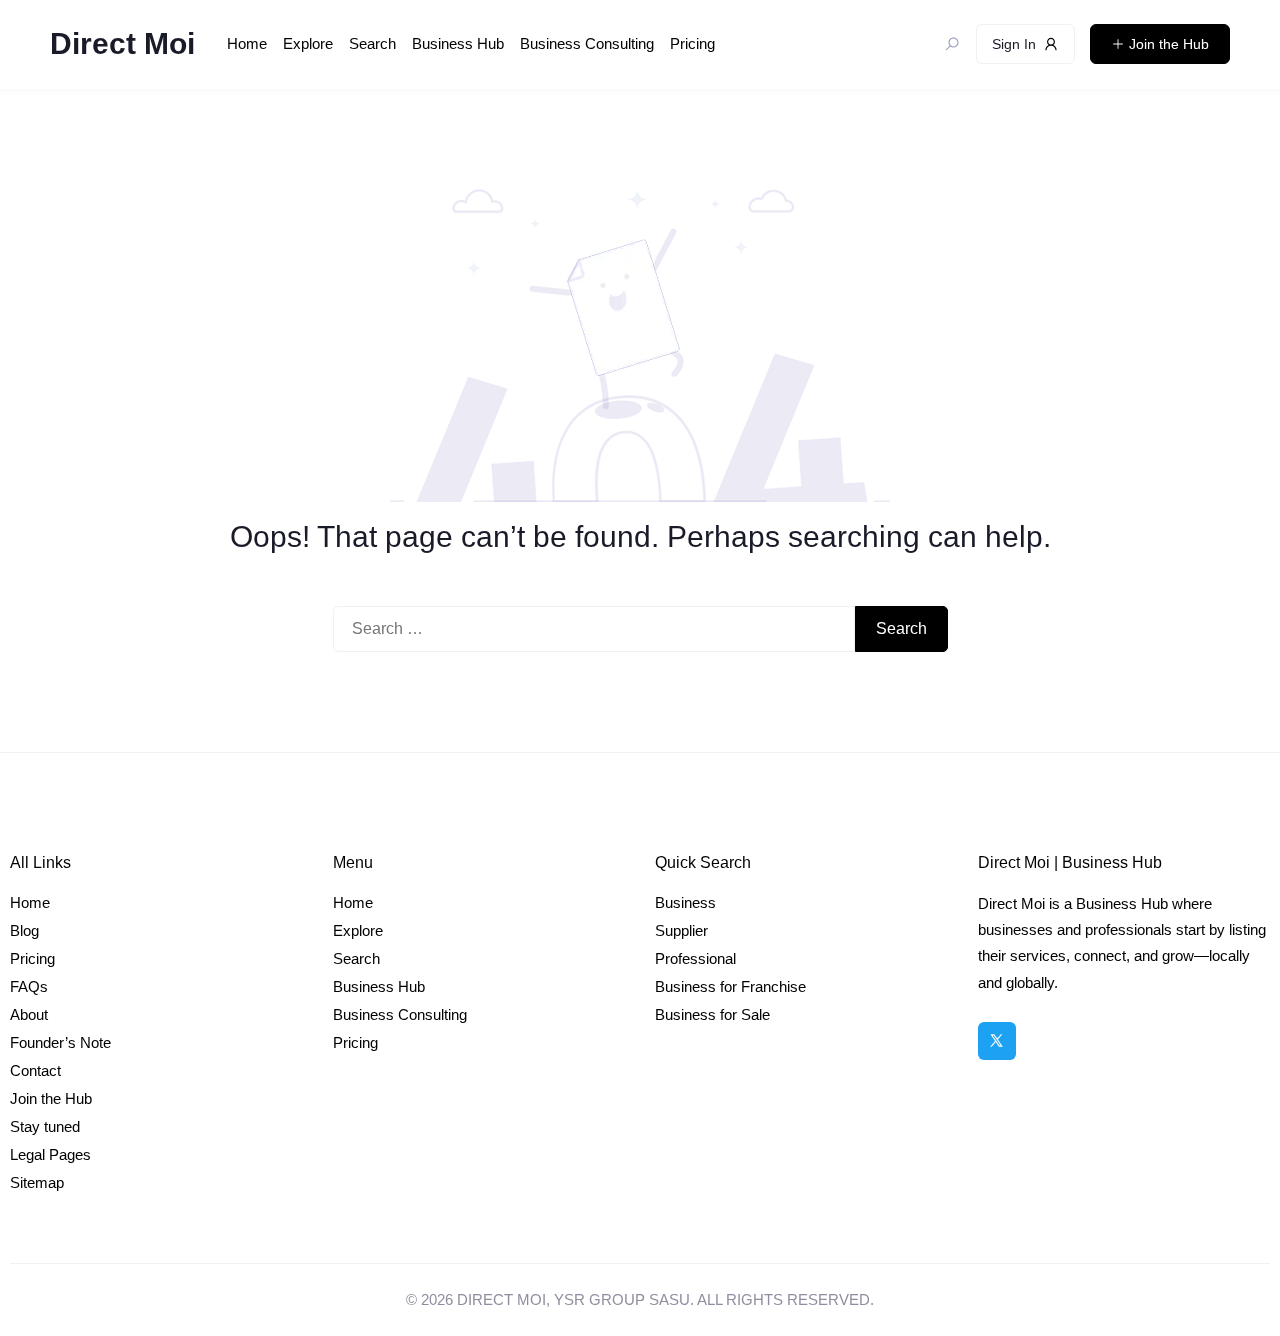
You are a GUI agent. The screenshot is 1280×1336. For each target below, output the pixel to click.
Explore (308, 43)
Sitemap (37, 1182)
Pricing (692, 43)
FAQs (29, 986)
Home (247, 43)
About (29, 1014)
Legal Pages (50, 1154)
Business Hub (458, 43)
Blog (24, 930)
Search (372, 43)
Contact (35, 1070)
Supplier (681, 930)
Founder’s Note (60, 1042)
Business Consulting (587, 43)
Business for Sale (712, 1014)
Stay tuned (45, 1126)
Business (685, 902)
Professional (695, 958)
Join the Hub (51, 1098)
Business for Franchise (730, 986)
